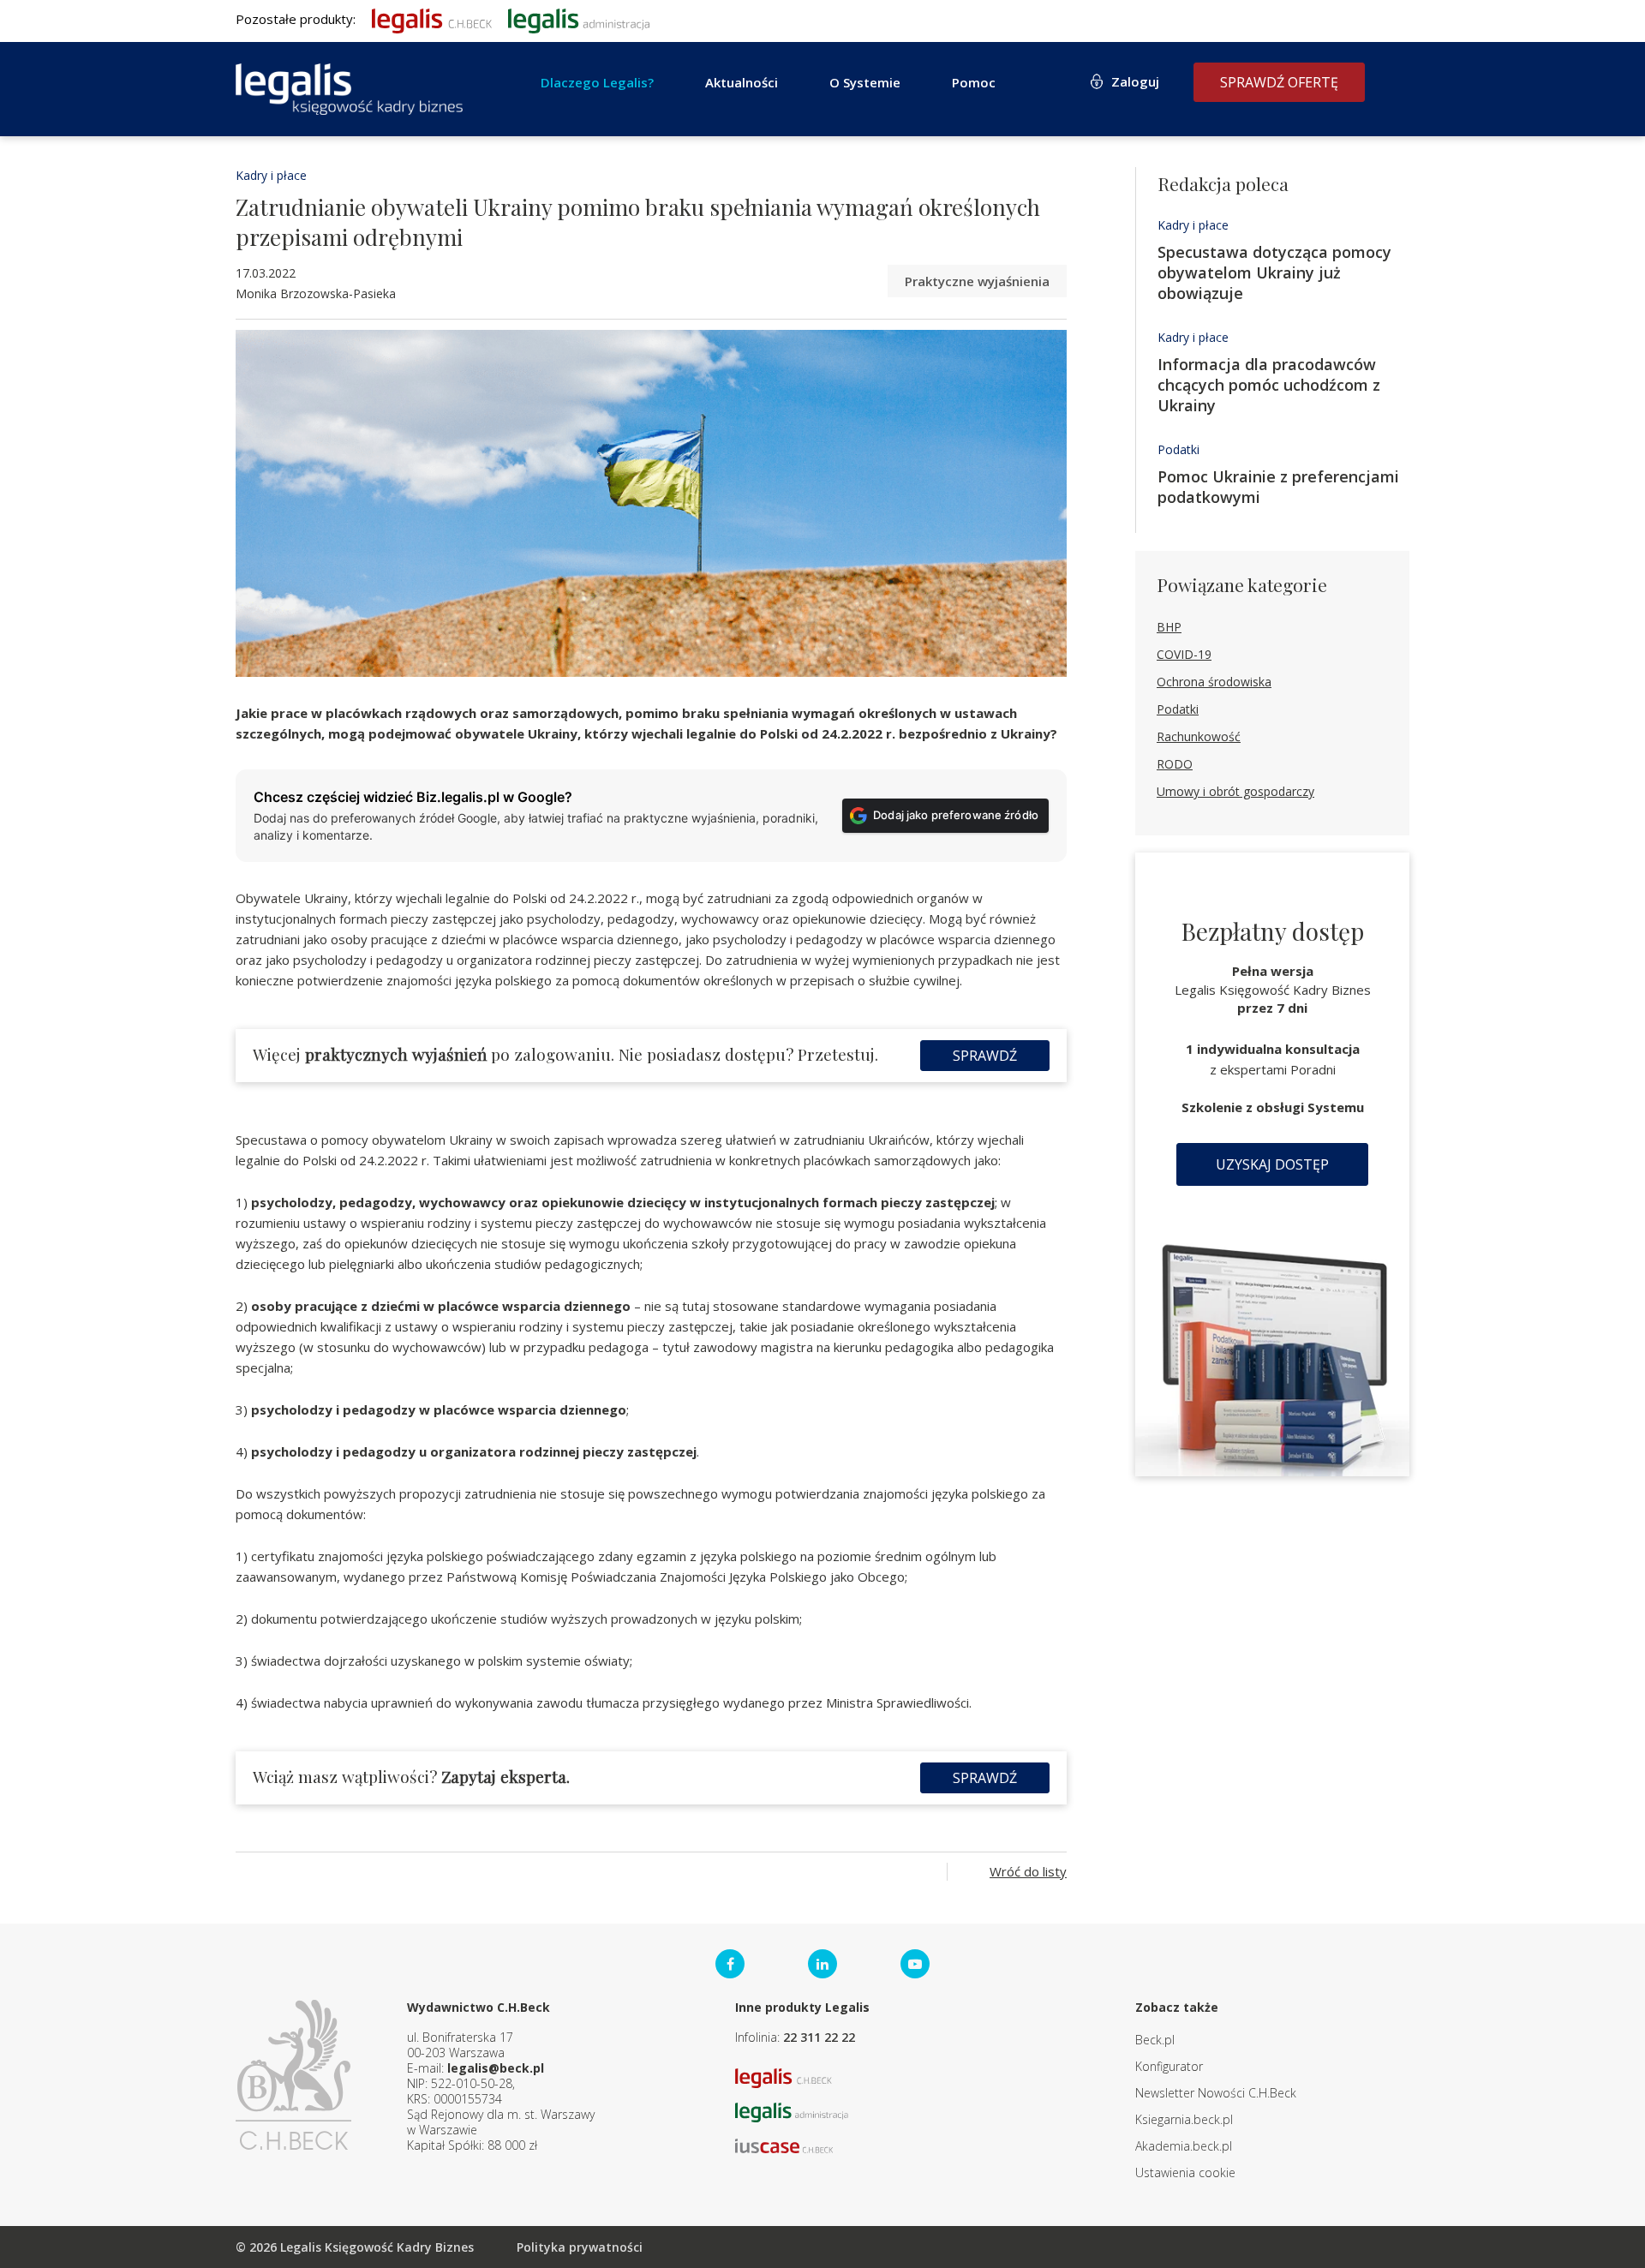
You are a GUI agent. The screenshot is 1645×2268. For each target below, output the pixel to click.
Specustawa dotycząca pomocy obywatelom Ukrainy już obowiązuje (1274, 272)
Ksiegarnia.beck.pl (1184, 2119)
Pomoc (974, 82)
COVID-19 (1184, 654)
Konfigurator (1169, 2066)
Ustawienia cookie (1185, 2172)
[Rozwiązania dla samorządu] (579, 19)
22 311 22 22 (819, 2037)
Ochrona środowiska (1214, 682)
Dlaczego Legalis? (597, 82)
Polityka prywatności (580, 2247)
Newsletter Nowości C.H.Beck (1216, 2093)
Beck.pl (1155, 2040)
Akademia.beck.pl (1184, 2146)
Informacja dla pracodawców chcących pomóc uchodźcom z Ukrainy (1269, 385)
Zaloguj (1135, 81)
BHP (1169, 627)
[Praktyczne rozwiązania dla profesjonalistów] (349, 89)
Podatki (1178, 449)
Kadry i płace (271, 175)
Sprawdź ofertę (1279, 82)
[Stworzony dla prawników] (432, 19)
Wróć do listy (1028, 1871)
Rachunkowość (1199, 736)
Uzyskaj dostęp (1272, 1164)
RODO (1175, 764)
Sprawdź (985, 1056)
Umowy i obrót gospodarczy (1235, 791)
